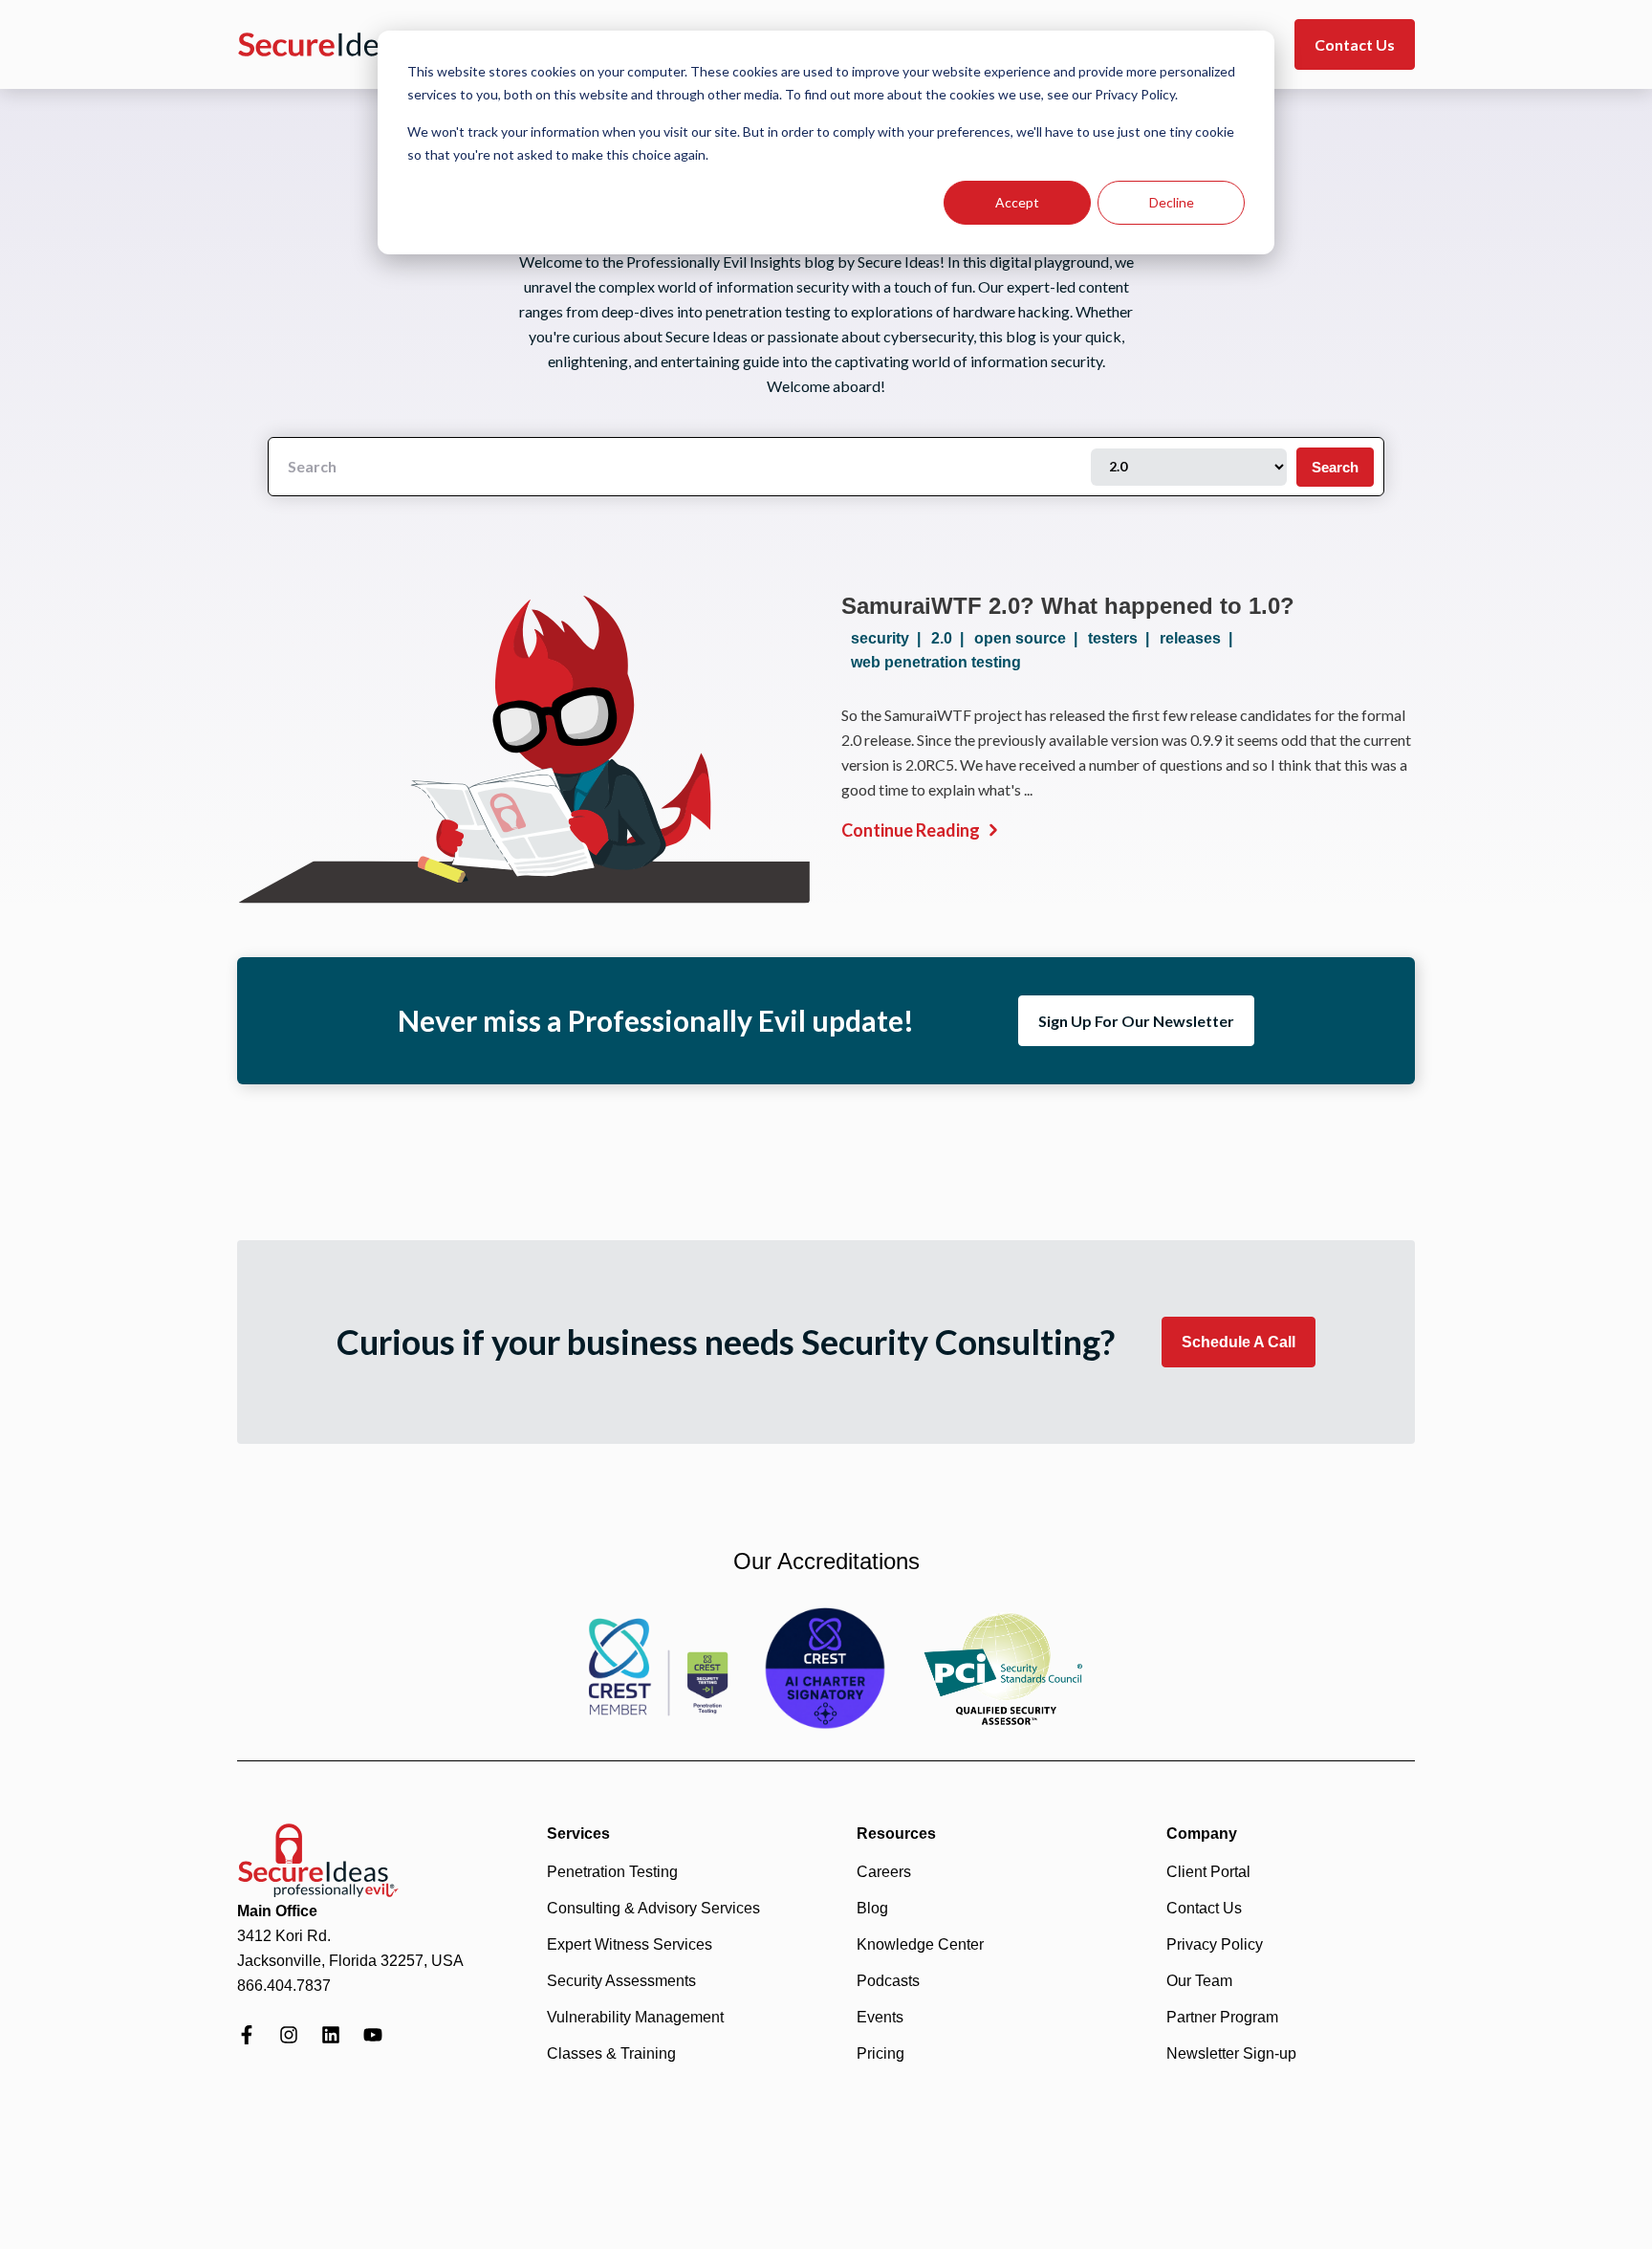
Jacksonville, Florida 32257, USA (350, 1961)
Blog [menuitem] (872, 1908)
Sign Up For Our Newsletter (1136, 1021)
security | (890, 638)
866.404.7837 (284, 1986)
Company (1202, 1834)
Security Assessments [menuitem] (621, 1981)
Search (1335, 467)
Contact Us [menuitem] (1204, 1908)
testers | (1122, 638)
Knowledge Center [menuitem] (920, 1944)
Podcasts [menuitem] (888, 1981)
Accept (1017, 202)
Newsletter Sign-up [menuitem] (1231, 2053)
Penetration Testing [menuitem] (612, 1872)
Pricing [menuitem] (880, 2053)
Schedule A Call (1239, 1342)
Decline (1172, 202)
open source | (1030, 638)
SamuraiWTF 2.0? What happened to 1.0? (1068, 606)
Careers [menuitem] (884, 1872)
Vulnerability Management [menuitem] (635, 2017)
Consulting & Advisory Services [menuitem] (653, 1908)
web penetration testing (936, 662)
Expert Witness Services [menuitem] (630, 1944)
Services (578, 1834)
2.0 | (951, 638)
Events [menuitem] (880, 2017)
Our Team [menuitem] (1199, 1981)
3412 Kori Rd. (284, 1936)
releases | (1200, 638)
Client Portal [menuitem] (1208, 1872)
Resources (896, 1834)
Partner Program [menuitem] (1222, 2017)
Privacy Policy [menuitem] (1215, 1944)
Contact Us (1355, 44)
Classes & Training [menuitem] (611, 2053)
